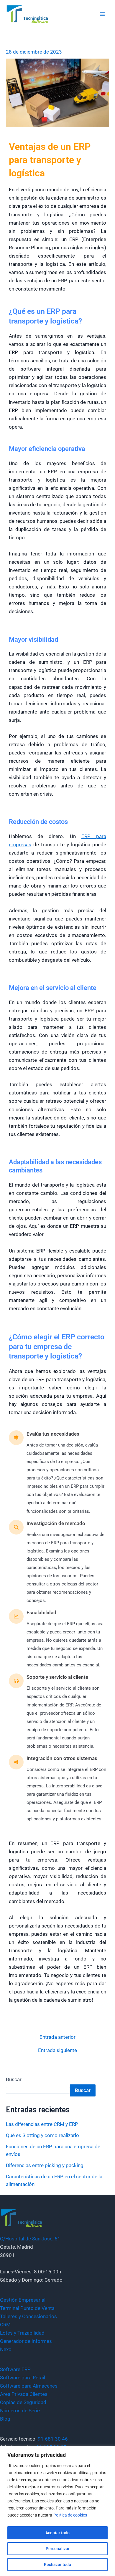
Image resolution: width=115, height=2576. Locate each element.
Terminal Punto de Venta (27, 2308)
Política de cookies (70, 2515)
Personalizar (58, 2549)
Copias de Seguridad (23, 2402)
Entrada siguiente (57, 2050)
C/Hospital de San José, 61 (30, 2239)
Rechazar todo (57, 2565)
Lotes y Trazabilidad (22, 2333)
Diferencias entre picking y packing (45, 2165)
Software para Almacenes (29, 2386)
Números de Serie (20, 2411)
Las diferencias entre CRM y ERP (42, 2124)
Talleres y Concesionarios (28, 2316)
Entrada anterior (57, 2037)
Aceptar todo (57, 2533)
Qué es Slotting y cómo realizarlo (42, 2135)
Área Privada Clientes (24, 2394)
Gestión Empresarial (23, 2300)
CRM (5, 2325)
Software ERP (15, 2369)
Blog (5, 2419)
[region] (57, 2511)
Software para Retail (23, 2378)
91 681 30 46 (53, 2439)
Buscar (14, 2079)
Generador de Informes (26, 2341)
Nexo (6, 2349)
